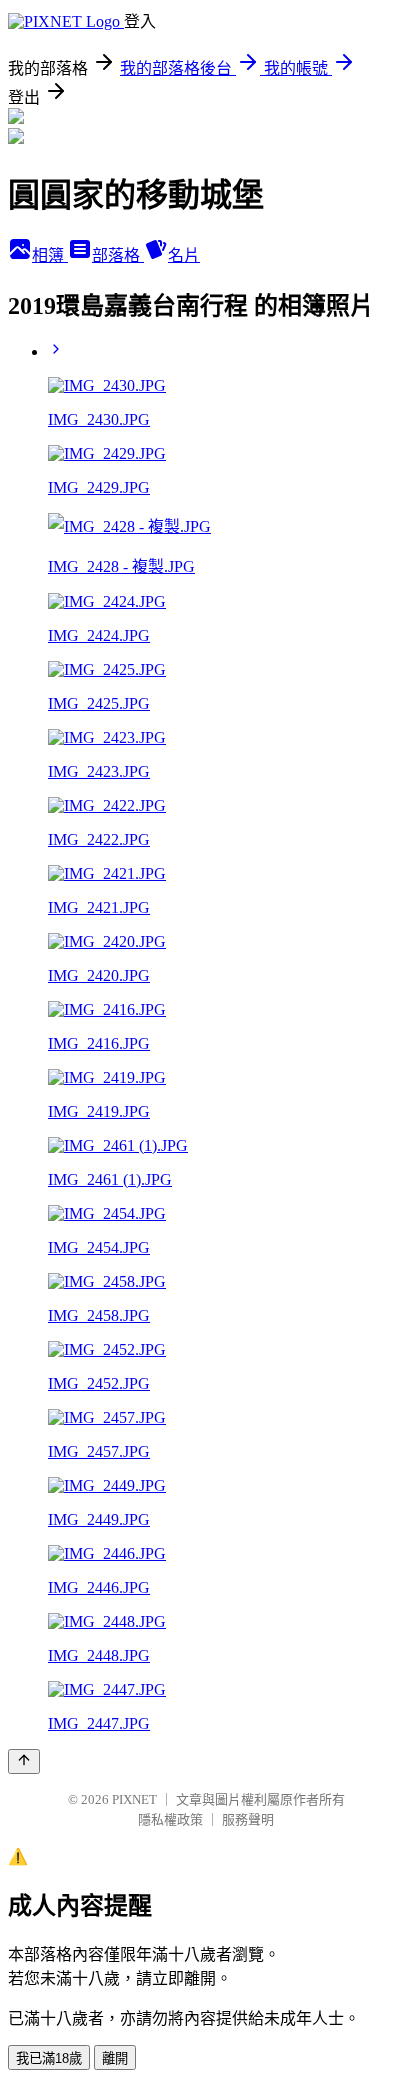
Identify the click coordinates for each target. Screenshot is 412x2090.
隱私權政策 (170, 1819)
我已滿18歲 (49, 2058)
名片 (184, 255)
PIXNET (134, 1799)
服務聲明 (248, 1819)
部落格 (118, 255)
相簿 (50, 255)
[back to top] (24, 1761)
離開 (115, 2058)
